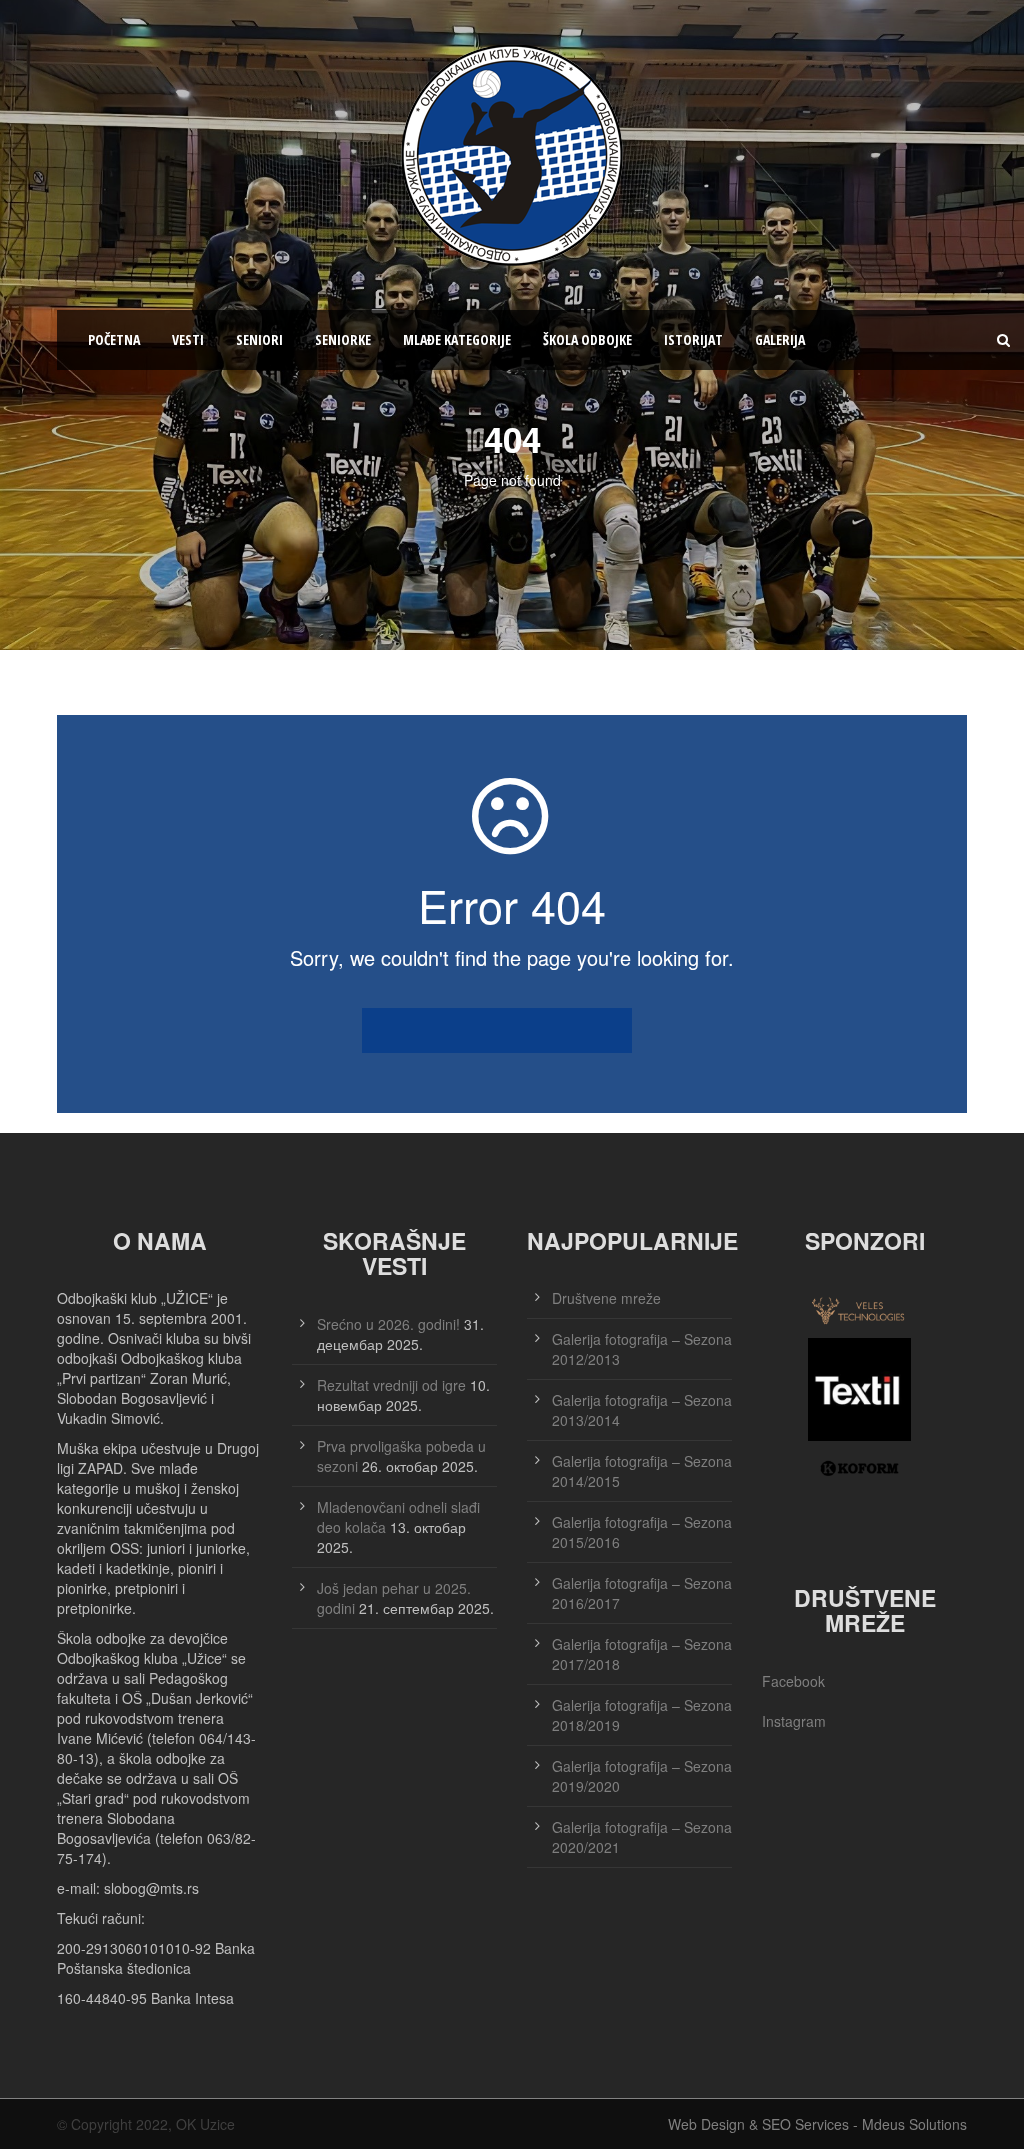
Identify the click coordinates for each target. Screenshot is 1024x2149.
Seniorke (343, 339)
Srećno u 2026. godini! (388, 1324)
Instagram (794, 1721)
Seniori (259, 339)
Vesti (188, 339)
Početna (114, 339)
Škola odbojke (587, 339)
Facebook (793, 1681)
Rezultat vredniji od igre (391, 1385)
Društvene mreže (606, 1298)
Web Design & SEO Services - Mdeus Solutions (817, 2124)
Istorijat (693, 339)
